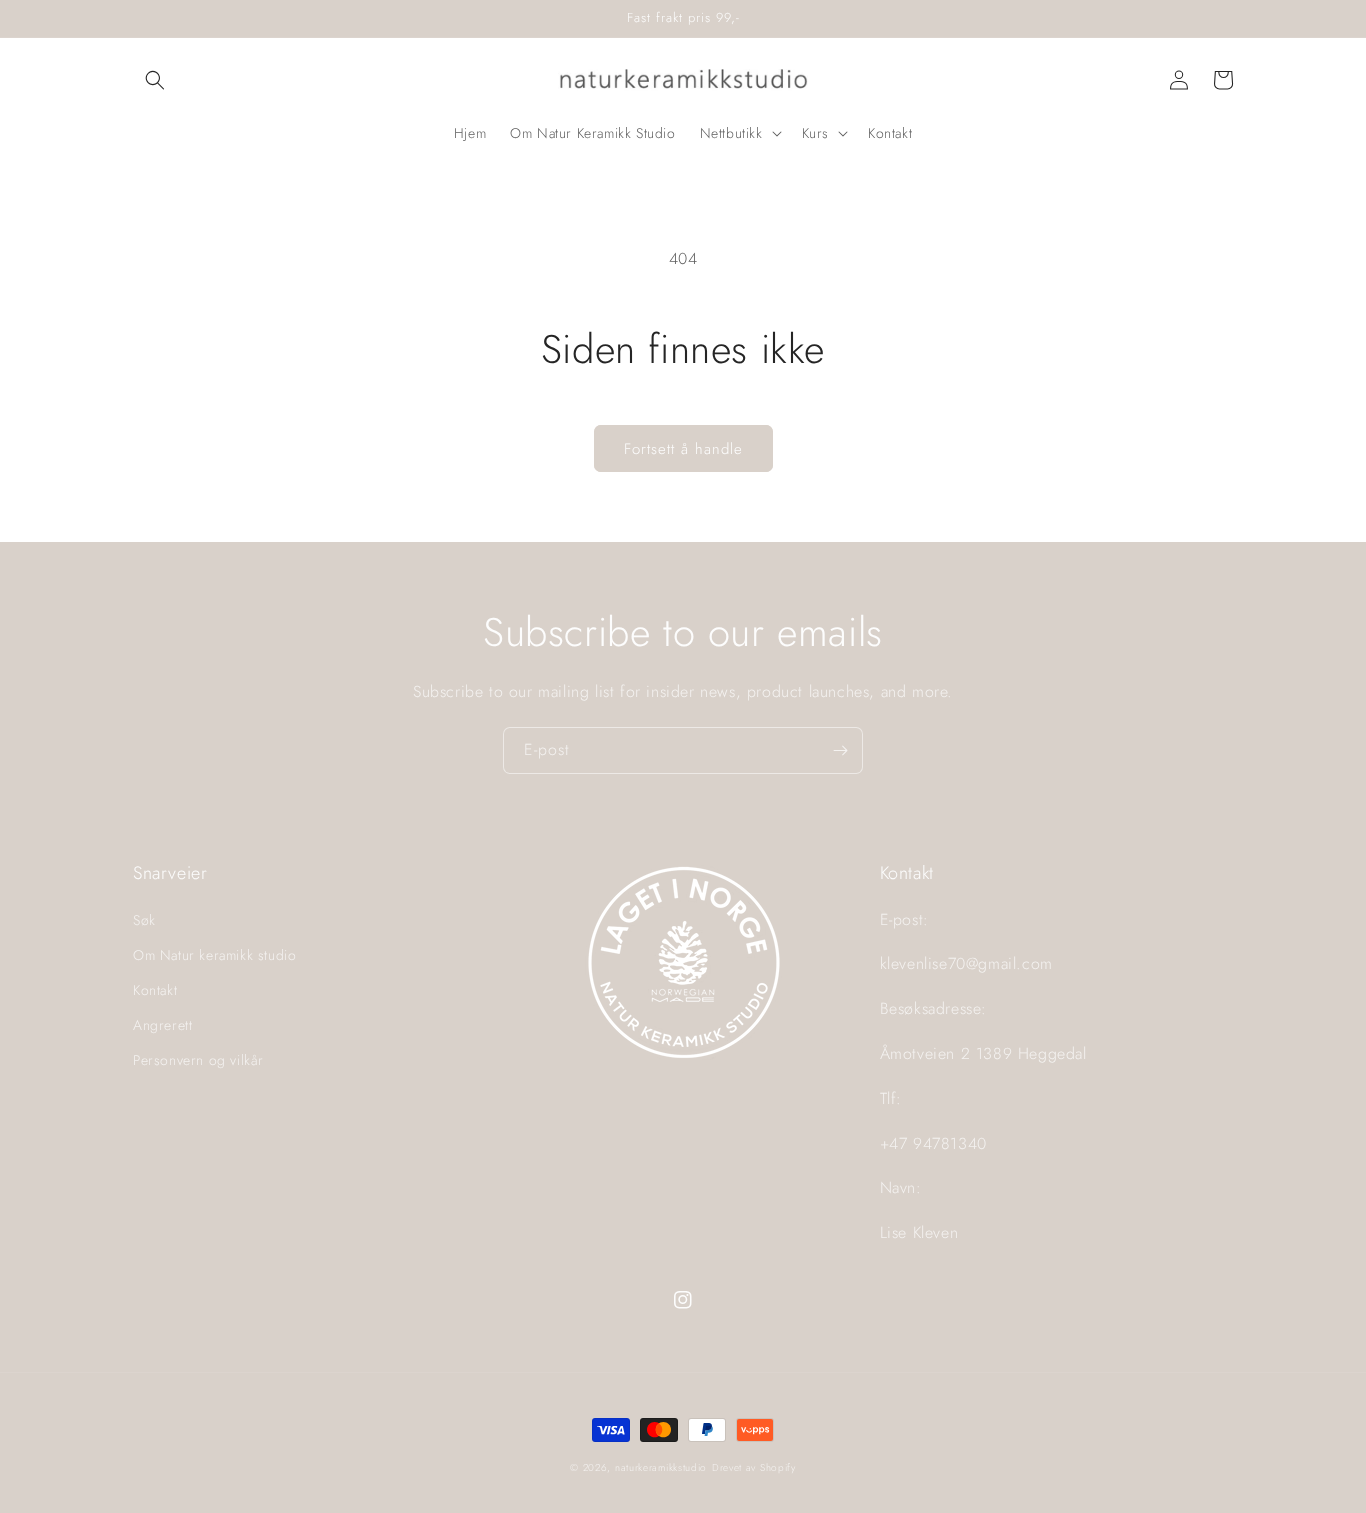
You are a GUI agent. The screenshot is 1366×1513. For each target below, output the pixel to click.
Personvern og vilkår (198, 1060)
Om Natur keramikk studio (214, 955)
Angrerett (162, 1025)
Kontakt (155, 990)
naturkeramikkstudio (661, 1467)
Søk (144, 920)
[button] (155, 80)
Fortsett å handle (683, 449)
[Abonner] (840, 750)
